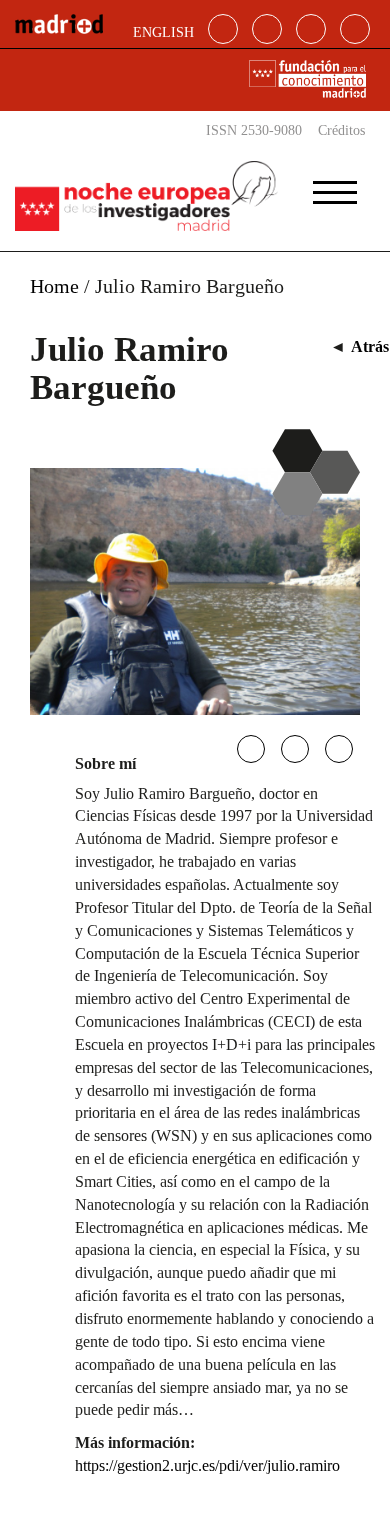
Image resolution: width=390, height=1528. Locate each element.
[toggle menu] (335, 186)
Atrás (370, 346)
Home (54, 286)
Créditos (341, 130)
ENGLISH (163, 32)
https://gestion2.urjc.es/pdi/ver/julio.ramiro (207, 1465)
